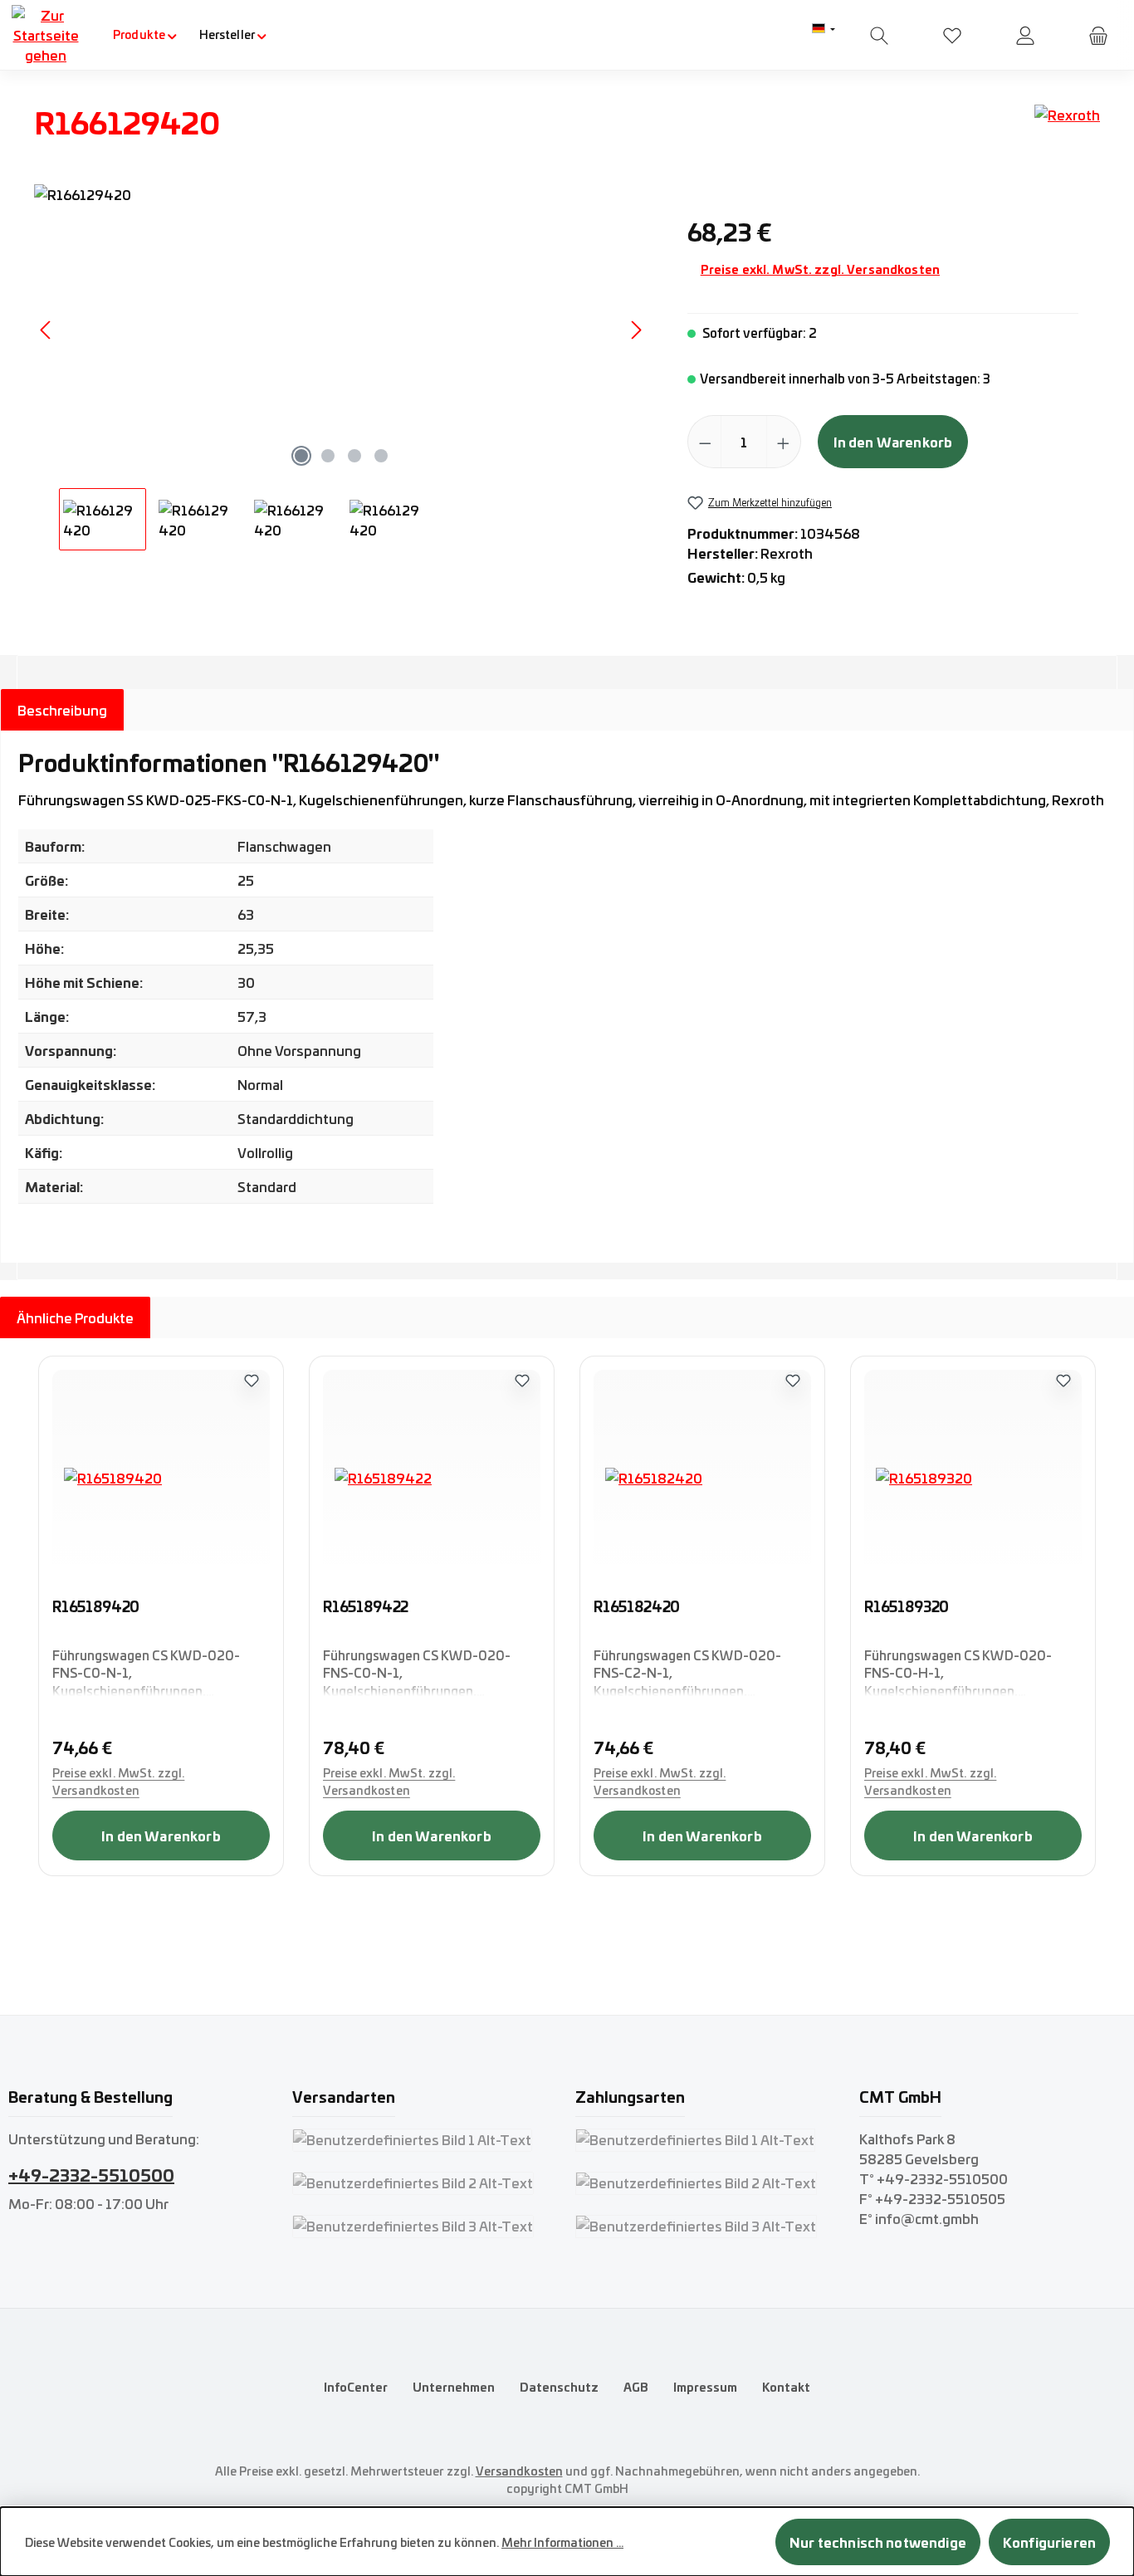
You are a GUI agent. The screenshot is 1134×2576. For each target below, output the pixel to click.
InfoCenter (356, 2387)
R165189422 (366, 1607)
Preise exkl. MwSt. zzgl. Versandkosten (820, 269)
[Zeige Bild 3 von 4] (354, 456)
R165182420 (637, 1607)
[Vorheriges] (46, 330)
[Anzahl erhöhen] (783, 442)
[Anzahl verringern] (705, 442)
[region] (342, 367)
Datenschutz (559, 2387)
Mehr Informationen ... (562, 2542)
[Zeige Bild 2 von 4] (328, 456)
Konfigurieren (1049, 2542)
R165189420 (96, 1607)
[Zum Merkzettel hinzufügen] (252, 1380)
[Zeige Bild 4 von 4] (381, 456)
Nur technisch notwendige (878, 2542)
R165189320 (907, 1607)
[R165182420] (702, 1478)
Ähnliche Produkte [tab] (75, 1317)
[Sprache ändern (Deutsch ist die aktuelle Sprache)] (824, 29)
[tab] (62, 710)
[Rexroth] (1067, 128)
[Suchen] (879, 35)
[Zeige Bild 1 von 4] (301, 456)
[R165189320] (973, 1478)
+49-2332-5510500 (91, 2174)
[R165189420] (161, 1478)
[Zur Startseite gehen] (46, 35)
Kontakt (786, 2387)
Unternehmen (454, 2387)
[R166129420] (341, 330)
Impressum (705, 2387)
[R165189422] (432, 1478)
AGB (636, 2387)
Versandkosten (519, 2471)
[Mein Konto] (1025, 35)
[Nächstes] (636, 330)
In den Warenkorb (893, 441)
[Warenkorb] (1098, 35)
